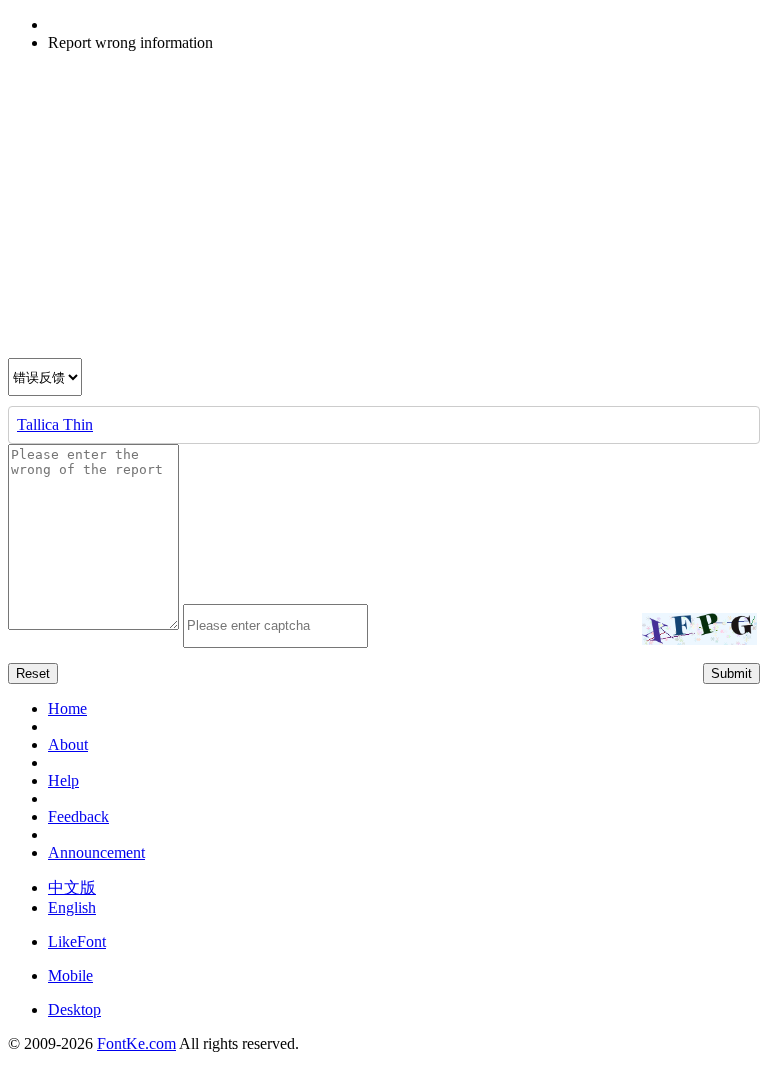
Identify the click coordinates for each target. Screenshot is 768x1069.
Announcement (96, 852)
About (68, 744)
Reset (33, 673)
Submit (731, 673)
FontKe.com (136, 1043)
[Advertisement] (384, 208)
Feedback (78, 816)
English (72, 907)
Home (67, 708)
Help (63, 780)
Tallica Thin (55, 424)
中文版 (72, 887)
